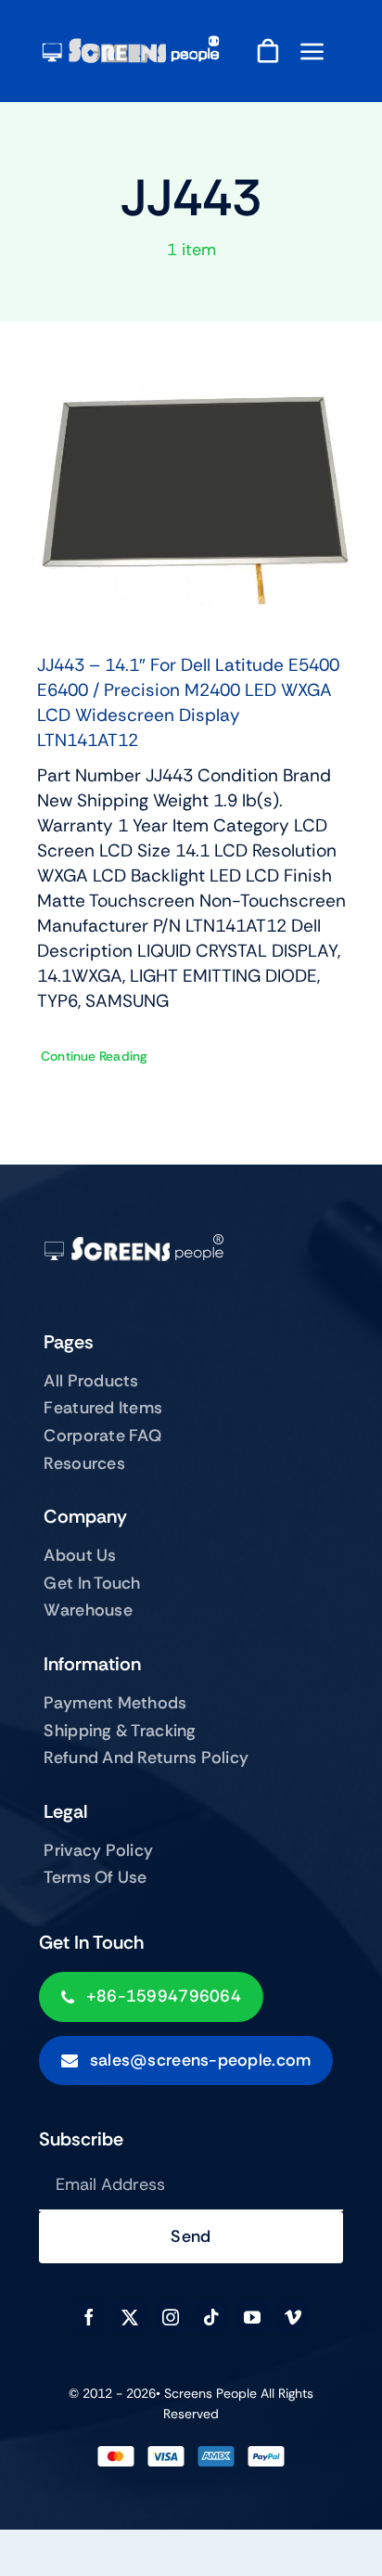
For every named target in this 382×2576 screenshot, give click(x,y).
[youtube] (252, 2317)
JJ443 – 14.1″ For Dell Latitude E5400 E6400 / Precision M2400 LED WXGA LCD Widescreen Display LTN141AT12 (188, 702)
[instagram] (171, 2317)
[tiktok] (211, 2317)
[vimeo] (293, 2317)
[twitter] (130, 2317)
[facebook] (89, 2317)
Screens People (210, 2393)
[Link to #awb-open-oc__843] (312, 51)
